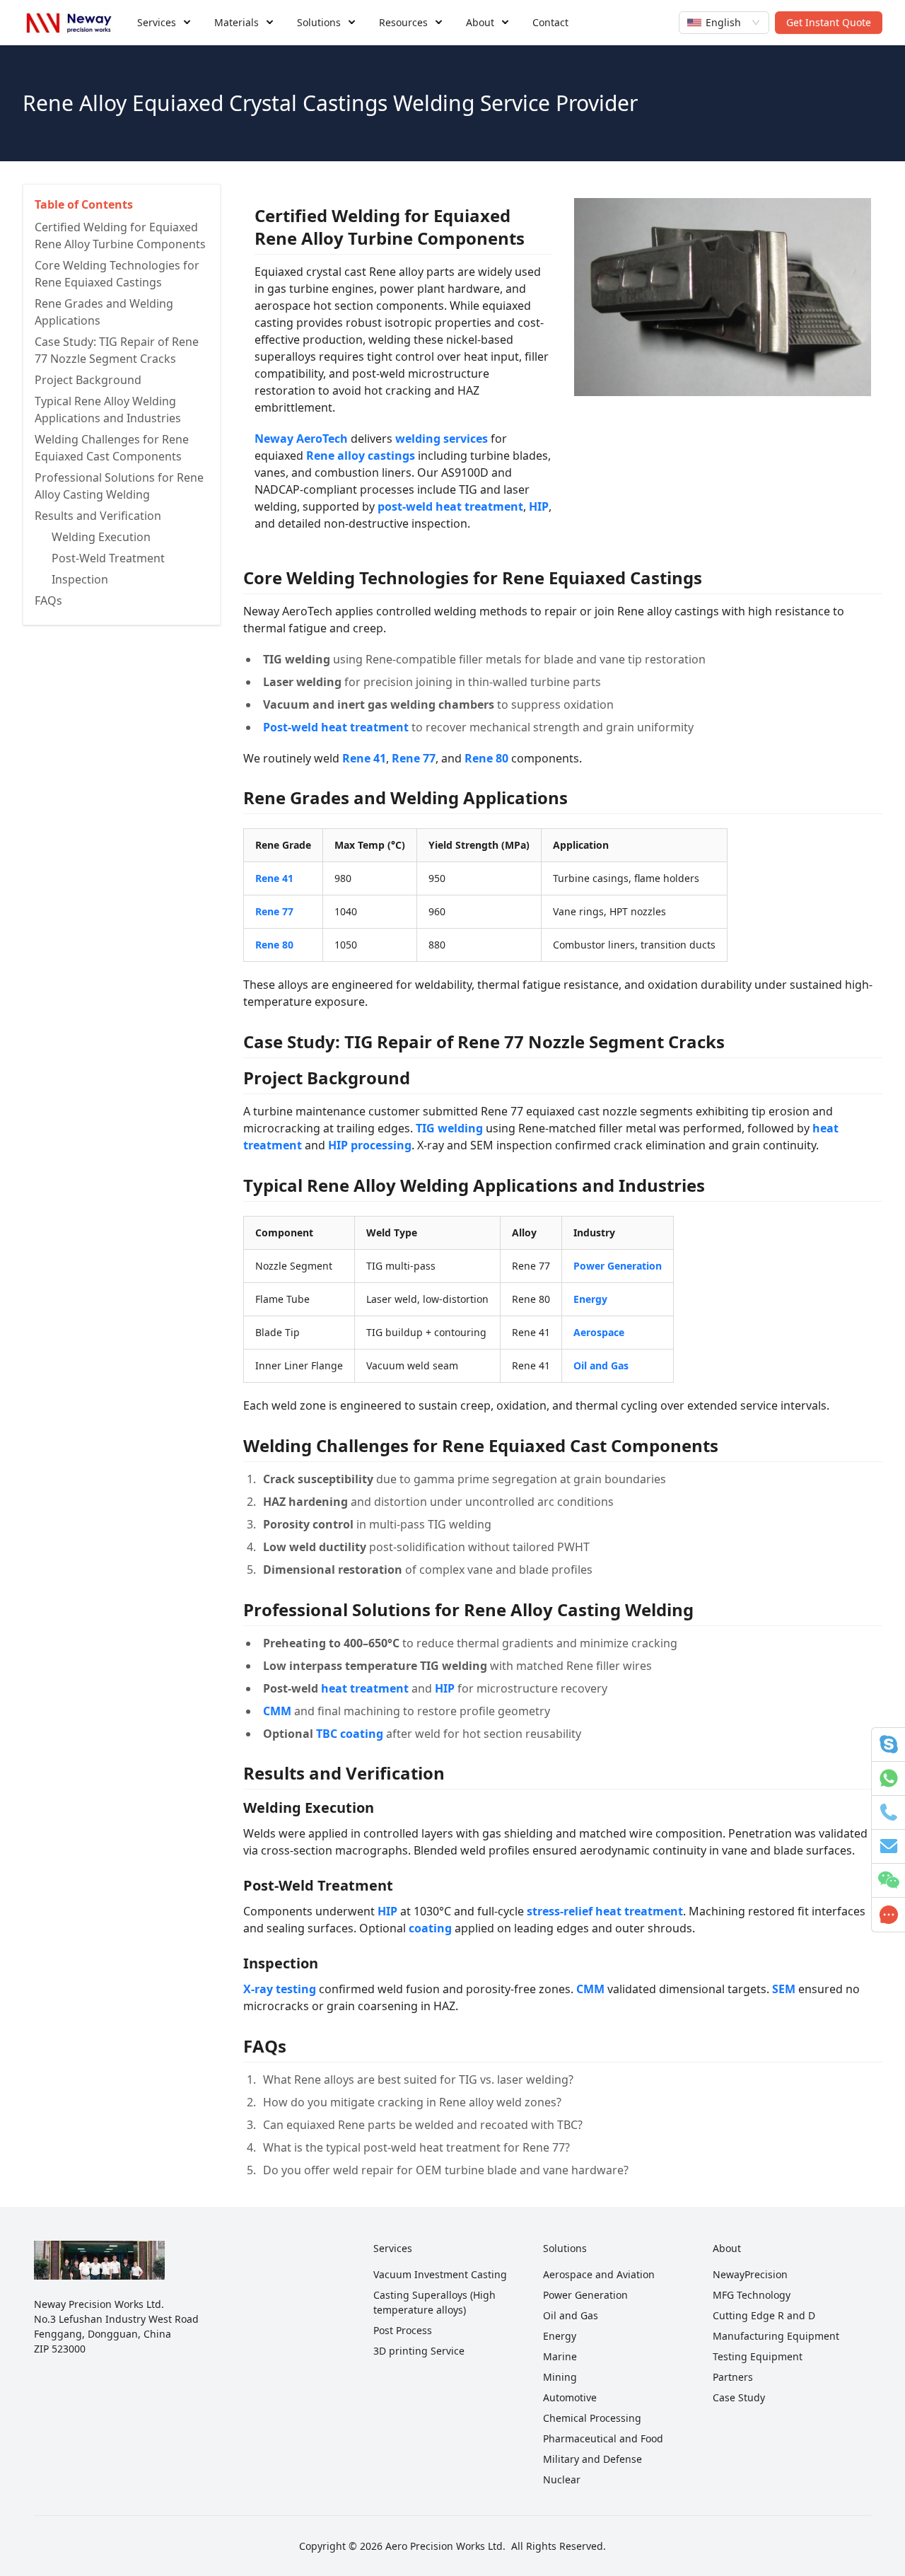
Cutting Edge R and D (764, 2315)
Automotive (570, 2397)
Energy (560, 2336)
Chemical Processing (592, 2418)
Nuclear (562, 2479)
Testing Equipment (758, 2356)
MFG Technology (752, 2295)
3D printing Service (419, 2351)
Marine (560, 2356)
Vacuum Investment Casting (440, 2274)
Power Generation (585, 2295)
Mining (560, 2377)
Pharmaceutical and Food (603, 2438)
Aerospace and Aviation (599, 2274)
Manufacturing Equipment (776, 2336)
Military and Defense (592, 2459)
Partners (733, 2377)
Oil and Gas (571, 2315)
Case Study (739, 2397)
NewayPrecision (750, 2274)
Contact (550, 22)
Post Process (403, 2330)
